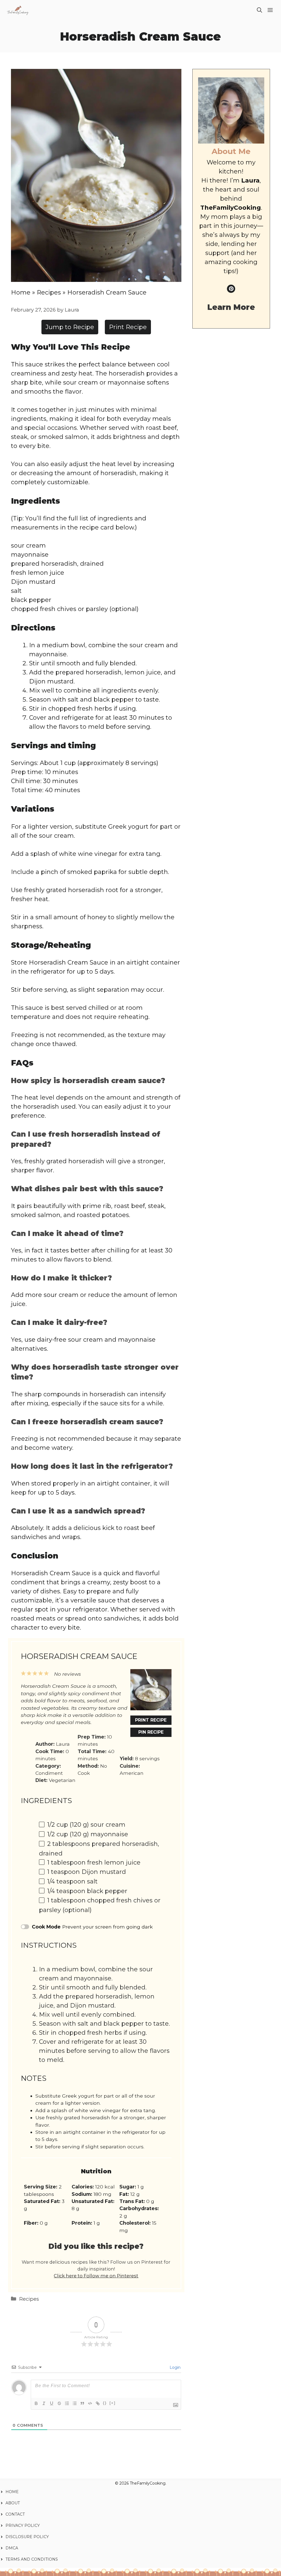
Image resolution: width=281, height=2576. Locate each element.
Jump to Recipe (70, 327)
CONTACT (15, 2514)
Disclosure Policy (27, 2537)
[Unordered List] (75, 2403)
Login (175, 2367)
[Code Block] (90, 2403)
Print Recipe (128, 327)
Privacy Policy (23, 2525)
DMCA (12, 2548)
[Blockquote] (82, 2403)
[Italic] (44, 2403)
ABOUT (13, 2503)
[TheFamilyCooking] (18, 10)
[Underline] (52, 2403)
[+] (113, 2403)
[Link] (98, 2403)
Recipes (49, 292)
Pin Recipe (151, 1732)
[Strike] (59, 2403)
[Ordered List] (67, 2403)
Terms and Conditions (32, 2559)
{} (105, 2403)
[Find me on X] (231, 289)
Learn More (231, 307)
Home (21, 292)
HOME (12, 2492)
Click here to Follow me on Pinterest (96, 2276)
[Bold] (36, 2403)
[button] (259, 10)
